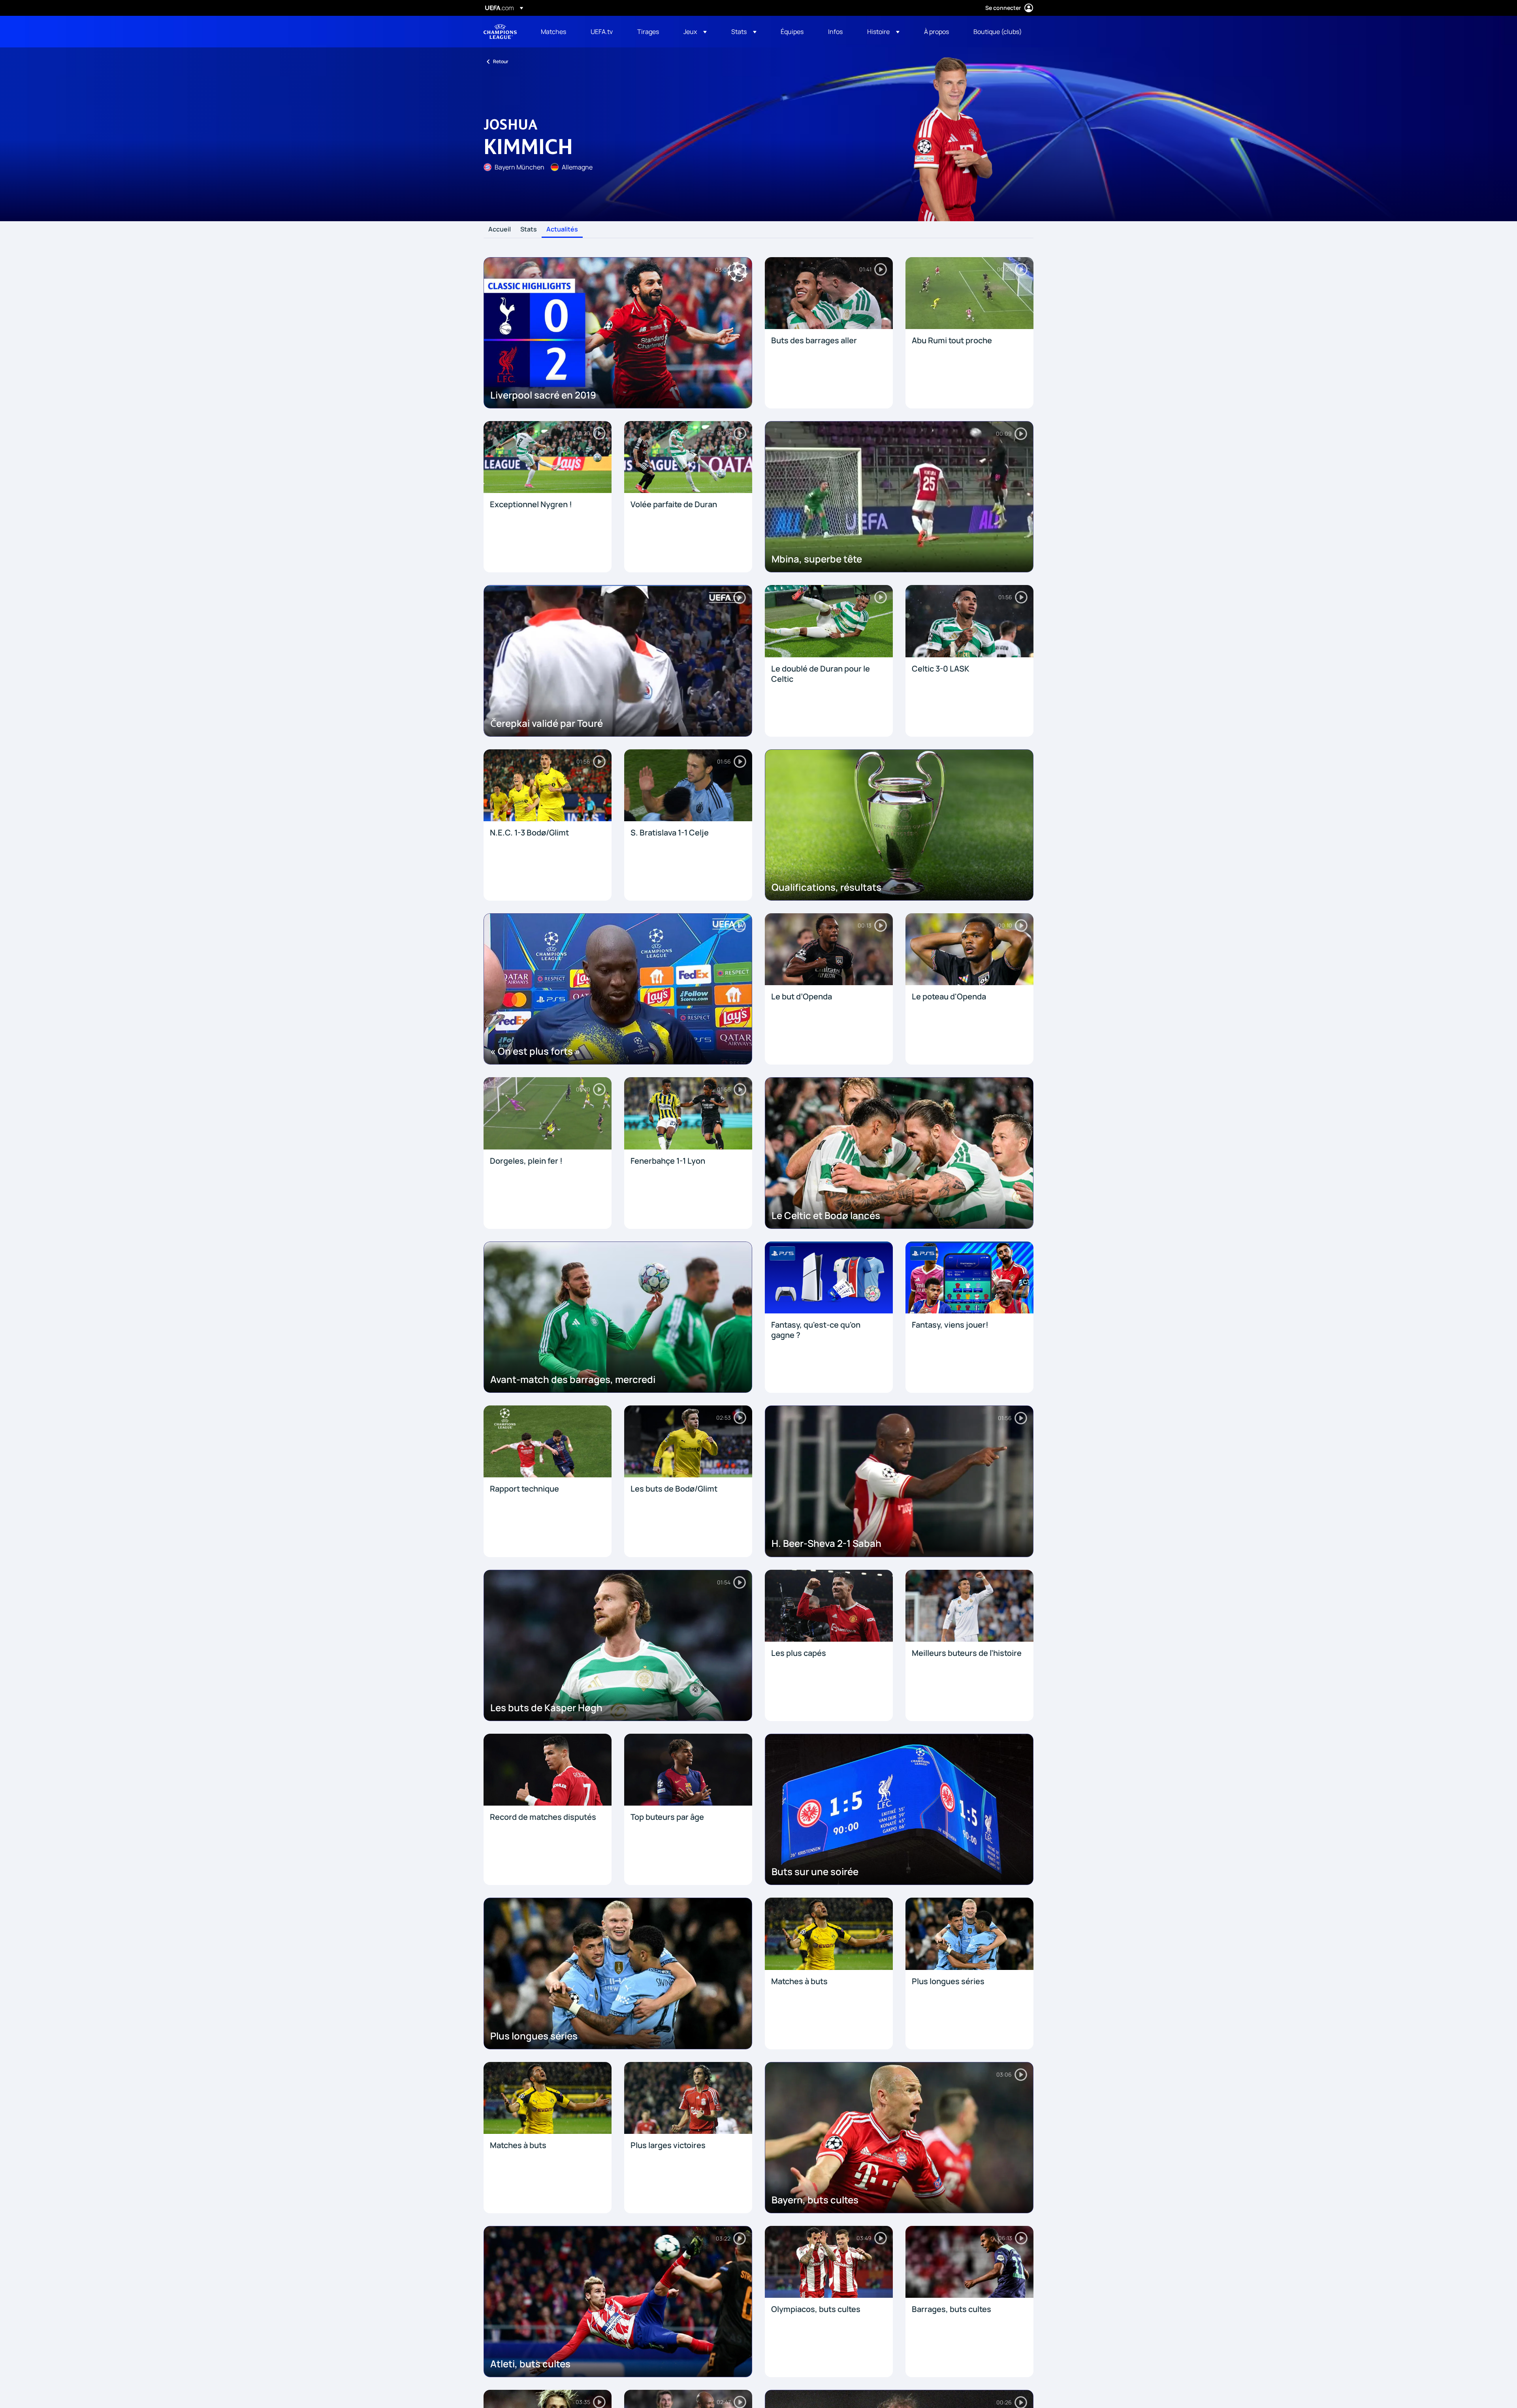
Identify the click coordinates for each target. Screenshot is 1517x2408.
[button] (695, 32)
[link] (553, 32)
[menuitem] (556, 32)
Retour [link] (501, 61)
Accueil (500, 230)
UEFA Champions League (500, 32)
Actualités (562, 230)
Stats (529, 230)
